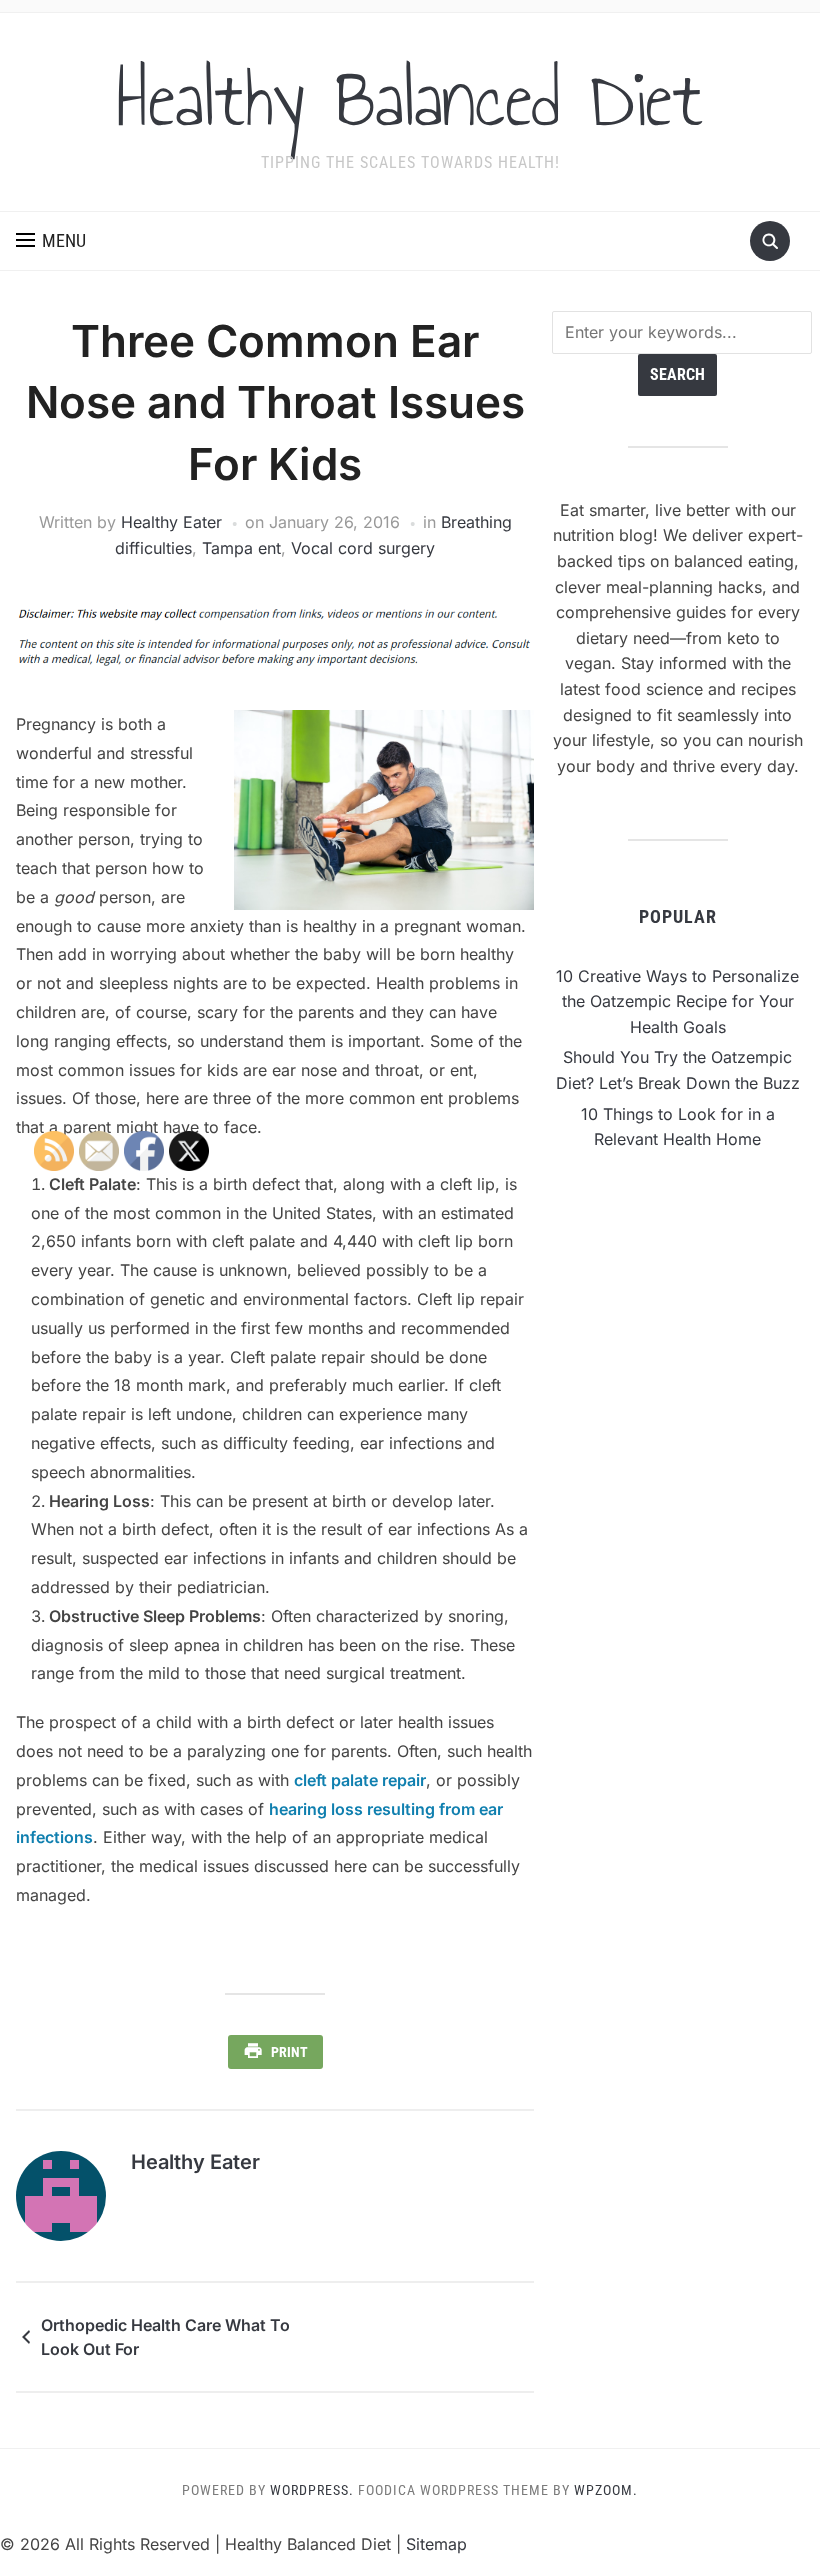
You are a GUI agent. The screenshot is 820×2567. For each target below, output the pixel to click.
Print (289, 2052)
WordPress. (312, 2490)
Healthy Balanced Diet (410, 99)
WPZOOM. (606, 2490)
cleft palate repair (360, 1780)
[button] (51, 241)
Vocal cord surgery (363, 548)
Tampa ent (241, 548)
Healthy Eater (171, 522)
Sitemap (436, 2544)
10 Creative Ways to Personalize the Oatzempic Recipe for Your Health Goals (677, 1001)
